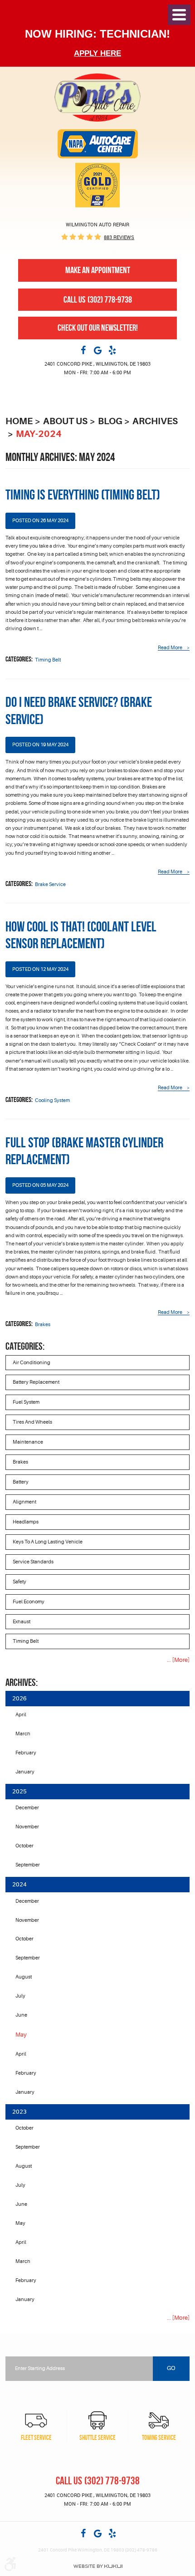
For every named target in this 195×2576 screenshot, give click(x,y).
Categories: (25, 1346)
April (21, 1715)
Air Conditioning (32, 1363)
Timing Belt (48, 660)
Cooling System (52, 1100)
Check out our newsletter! (98, 328)
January (25, 1772)
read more (170, 648)
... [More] (178, 1660)
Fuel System (26, 1402)
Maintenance (28, 1442)
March (23, 1734)
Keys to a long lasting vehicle (48, 1542)
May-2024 (39, 434)
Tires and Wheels (32, 1422)
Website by (98, 2566)
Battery (21, 1482)
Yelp (112, 350)
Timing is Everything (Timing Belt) (83, 495)
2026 (19, 1698)
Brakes (43, 1325)
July (20, 1996)
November (27, 1827)
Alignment (24, 1502)
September (28, 1865)
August (24, 1977)
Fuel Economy (29, 1602)
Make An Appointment (98, 270)
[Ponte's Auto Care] (97, 97)
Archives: (22, 1682)
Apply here (97, 53)
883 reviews (119, 237)
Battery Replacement (36, 1382)
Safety (19, 1582)
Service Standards (33, 1562)
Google (97, 350)
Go (171, 2368)
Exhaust (22, 1622)
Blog (110, 421)
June (21, 2015)
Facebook (83, 350)
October (24, 1846)
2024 (19, 1884)
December (27, 1808)
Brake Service (50, 884)
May (20, 2223)
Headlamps (26, 1522)
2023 (19, 2112)
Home (19, 421)
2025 (19, 1791)
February (26, 1753)
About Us (65, 421)
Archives (155, 421)
